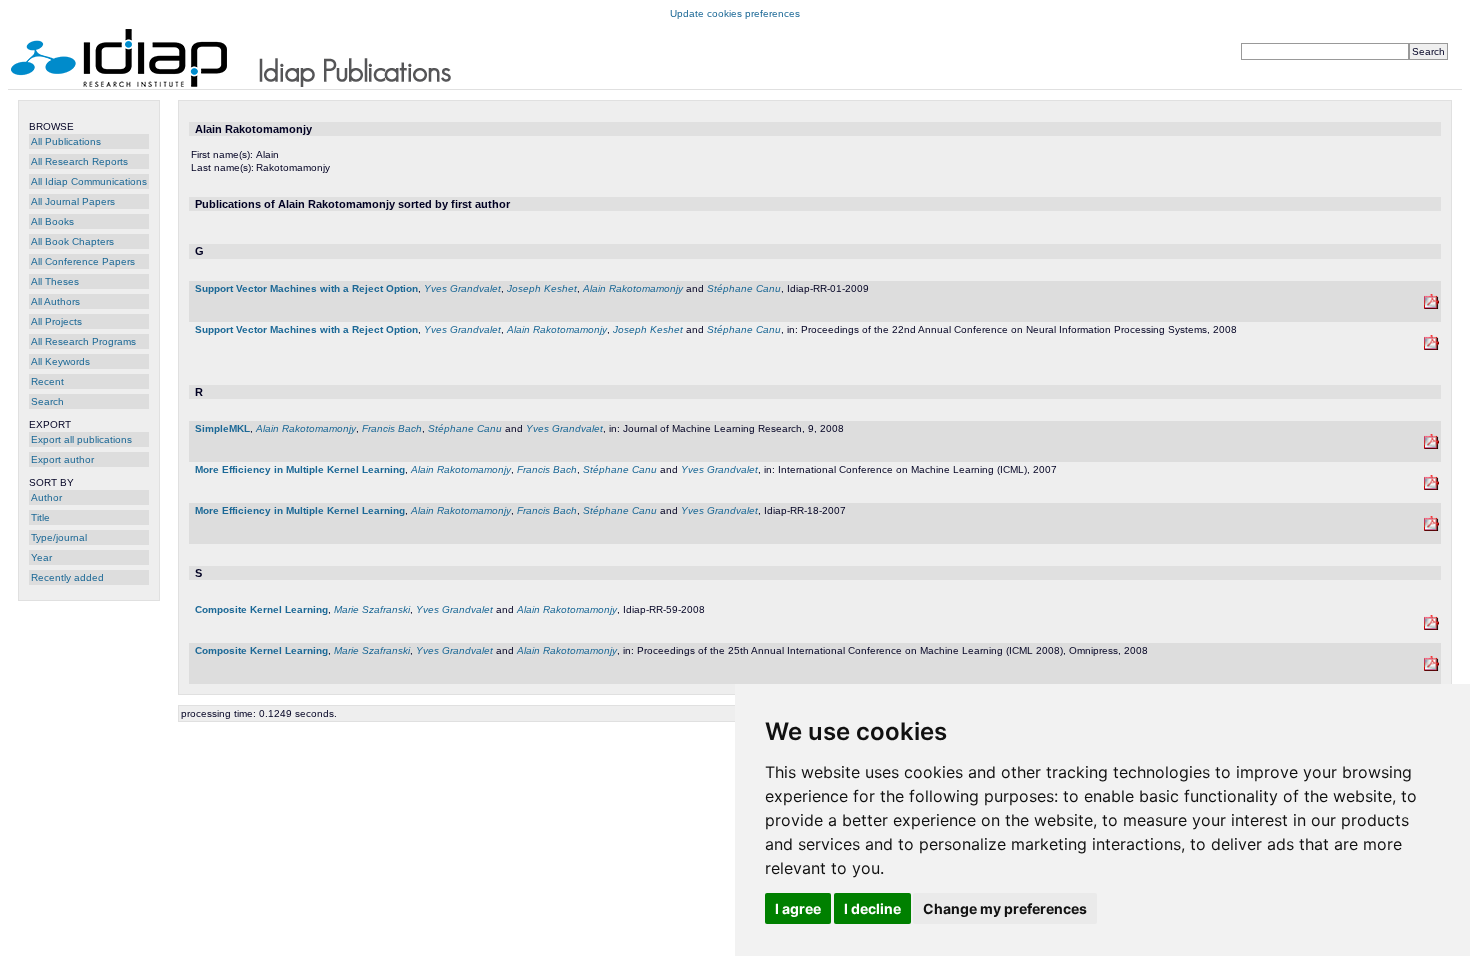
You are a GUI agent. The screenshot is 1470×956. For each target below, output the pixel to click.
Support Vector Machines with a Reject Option (306, 288)
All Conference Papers (83, 261)
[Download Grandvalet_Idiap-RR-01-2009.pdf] (1431, 305)
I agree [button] (798, 908)
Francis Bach (392, 428)
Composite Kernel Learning (261, 609)
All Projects (56, 321)
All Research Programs (83, 341)
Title (40, 517)
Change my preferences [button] (1005, 908)
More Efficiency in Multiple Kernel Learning (300, 469)
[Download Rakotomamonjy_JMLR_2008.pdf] (1431, 445)
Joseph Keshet (542, 288)
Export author (62, 459)
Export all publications (81, 439)
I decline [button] (872, 908)
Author (46, 497)
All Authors (55, 301)
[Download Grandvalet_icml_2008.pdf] (1431, 667)
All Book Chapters (72, 241)
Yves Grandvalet (462, 288)
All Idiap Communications (89, 181)
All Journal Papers (73, 201)
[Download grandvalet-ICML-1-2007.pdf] (1431, 486)
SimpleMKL (222, 428)
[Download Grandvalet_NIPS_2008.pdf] (1431, 346)
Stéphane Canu (744, 288)
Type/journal (59, 537)
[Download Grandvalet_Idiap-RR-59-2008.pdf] (1431, 626)
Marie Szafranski (372, 609)
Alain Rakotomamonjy (633, 288)
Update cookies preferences (735, 13)
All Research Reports (79, 161)
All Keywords (60, 361)
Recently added (67, 577)
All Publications (66, 141)
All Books (52, 221)
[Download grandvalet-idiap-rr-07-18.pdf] (1431, 527)
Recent (47, 381)
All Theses (55, 281)
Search (47, 401)
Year (41, 557)
